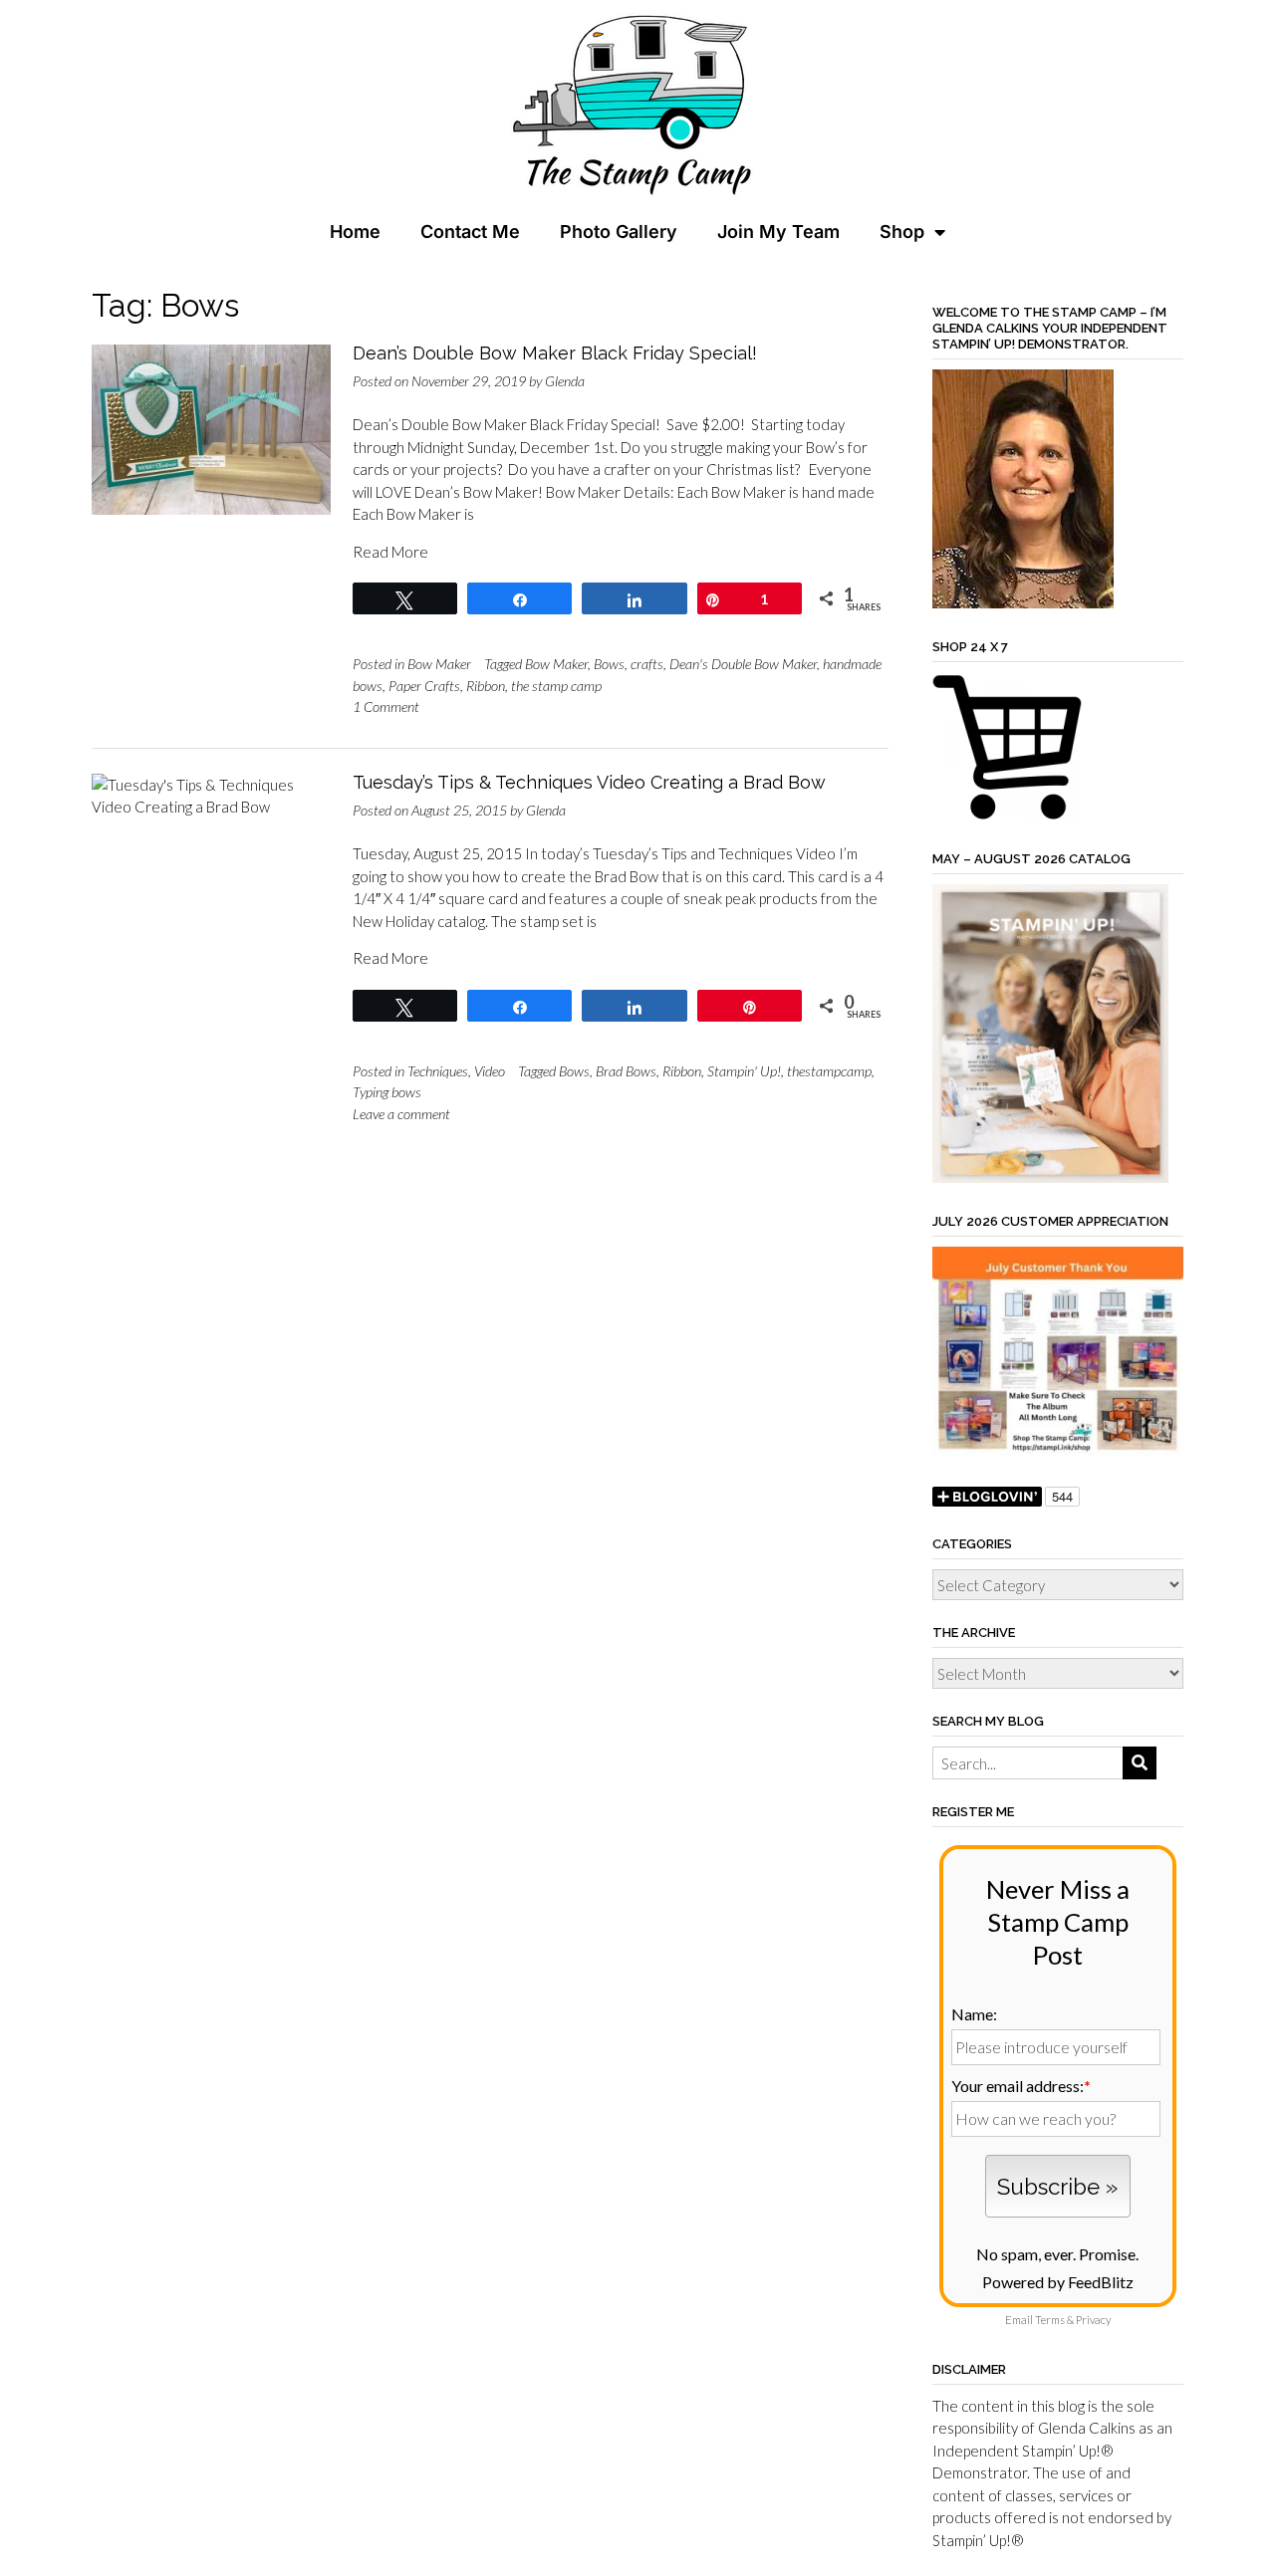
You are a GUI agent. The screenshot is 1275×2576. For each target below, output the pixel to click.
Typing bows (387, 1092)
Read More (390, 552)
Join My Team (778, 232)
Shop (902, 232)
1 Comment (386, 706)
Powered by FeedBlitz (1058, 2282)
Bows (609, 664)
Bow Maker (439, 664)
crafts (647, 664)
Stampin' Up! (744, 1071)
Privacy (1093, 2320)
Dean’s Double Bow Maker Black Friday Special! (555, 353)
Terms (1050, 2320)
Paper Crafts (424, 686)
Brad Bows (626, 1071)
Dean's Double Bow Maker (743, 664)
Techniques (438, 1071)
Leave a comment (401, 1114)
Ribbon (486, 686)
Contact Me (470, 232)
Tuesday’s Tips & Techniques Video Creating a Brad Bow (589, 782)
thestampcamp (829, 1071)
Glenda (565, 381)
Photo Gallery (619, 232)
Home (355, 232)
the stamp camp (556, 686)
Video (490, 1071)
